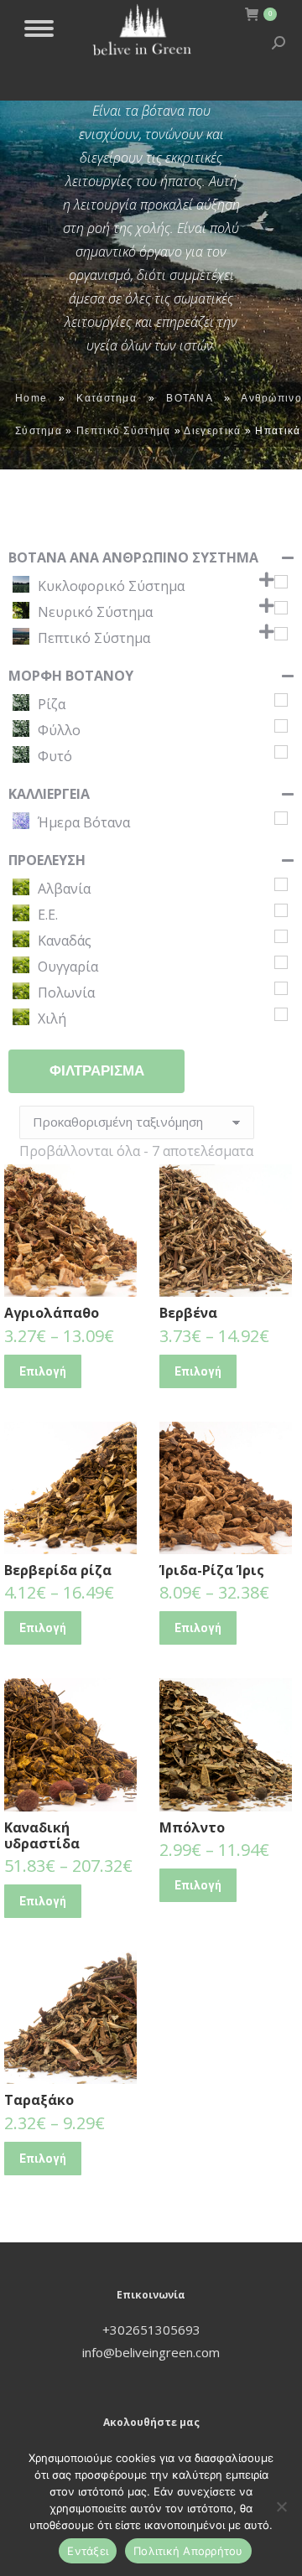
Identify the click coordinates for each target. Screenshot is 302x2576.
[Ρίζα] (281, 700)
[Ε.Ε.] (281, 910)
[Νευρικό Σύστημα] (281, 608)
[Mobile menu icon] (39, 29)
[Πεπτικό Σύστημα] (281, 634)
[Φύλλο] (281, 726)
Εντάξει (88, 2551)
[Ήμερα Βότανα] (281, 818)
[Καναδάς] (281, 936)
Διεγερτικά (212, 431)
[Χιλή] (281, 1014)
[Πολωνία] (281, 988)
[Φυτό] (281, 752)
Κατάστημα (107, 398)
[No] (281, 2506)
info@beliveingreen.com (151, 2352)
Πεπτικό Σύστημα (124, 431)
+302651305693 (151, 2330)
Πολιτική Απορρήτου (188, 2551)
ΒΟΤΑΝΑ (189, 398)
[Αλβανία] (281, 884)
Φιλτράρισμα (97, 1071)
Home (31, 398)
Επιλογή (43, 1371)
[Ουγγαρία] (281, 962)
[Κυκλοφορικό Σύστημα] (281, 582)
